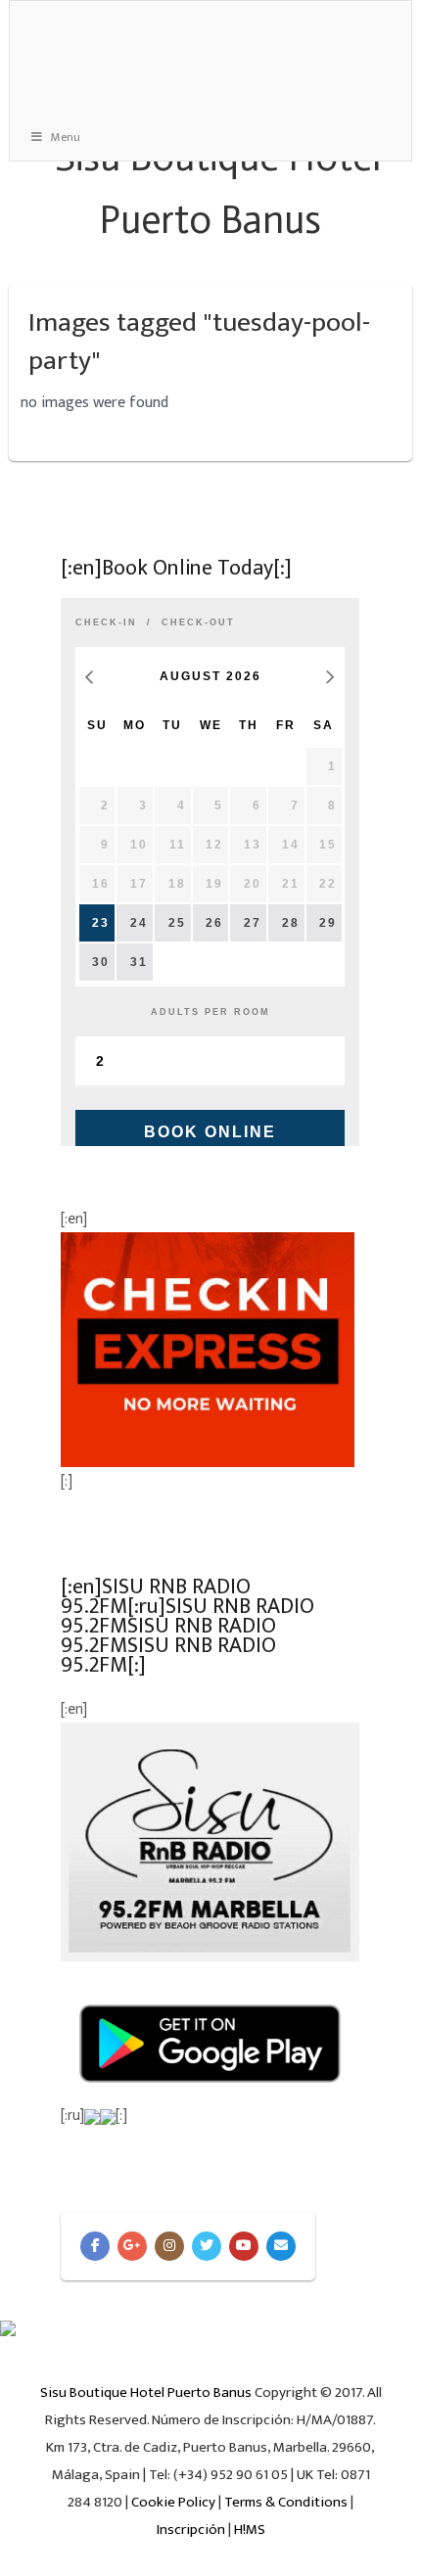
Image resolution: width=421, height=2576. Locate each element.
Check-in (106, 622)
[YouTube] (244, 2246)
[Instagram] (169, 2246)
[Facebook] (95, 2246)
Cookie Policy (173, 2502)
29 (328, 923)
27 (253, 923)
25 (177, 923)
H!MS (250, 2530)
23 (101, 923)
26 (214, 923)
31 (139, 962)
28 (291, 923)
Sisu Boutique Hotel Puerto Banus (146, 2392)
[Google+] (132, 2246)
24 (139, 923)
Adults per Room (210, 1012)
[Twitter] (207, 2246)
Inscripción (191, 2530)
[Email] (281, 2246)
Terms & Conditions (286, 2502)
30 (101, 962)
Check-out (198, 622)
